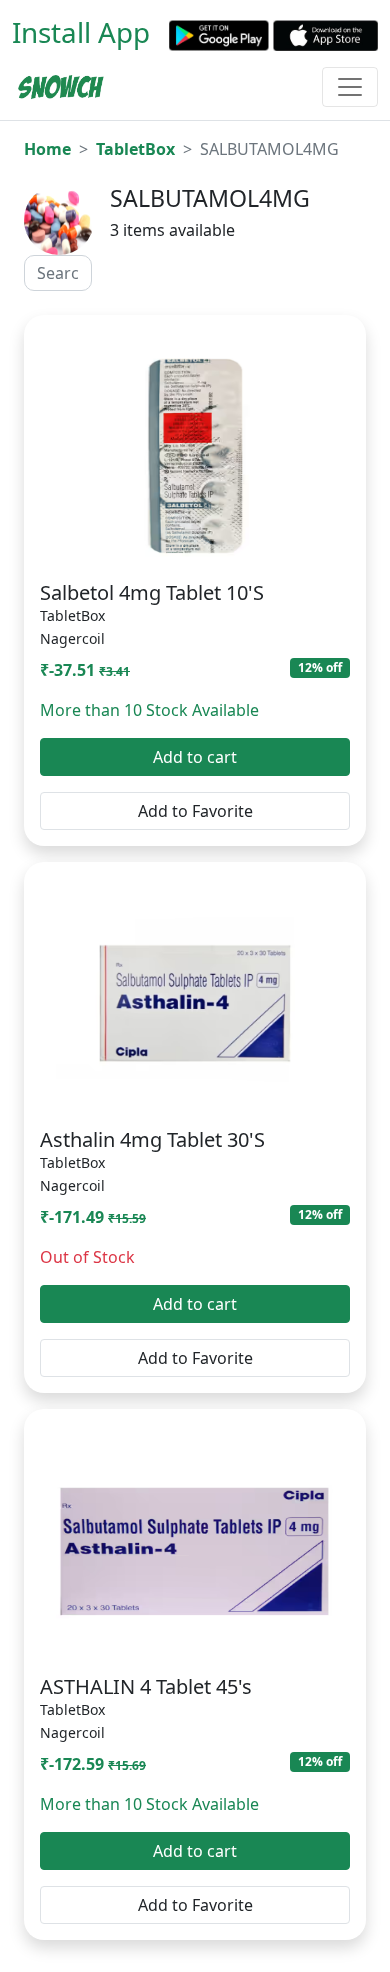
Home (47, 149)
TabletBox (135, 149)
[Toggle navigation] (350, 87)
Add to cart (195, 757)
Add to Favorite (195, 811)
